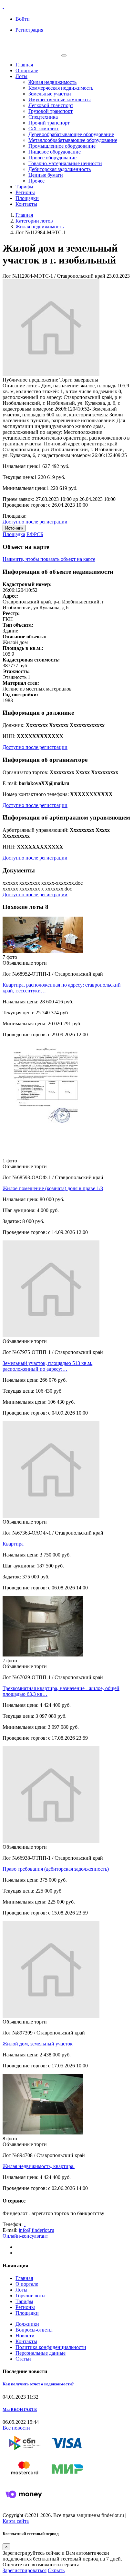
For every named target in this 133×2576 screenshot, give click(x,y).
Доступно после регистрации (35, 522)
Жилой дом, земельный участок (38, 2044)
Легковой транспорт (51, 105)
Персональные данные (41, 2353)
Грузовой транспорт (51, 111)
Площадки (27, 198)
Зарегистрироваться (25, 2570)
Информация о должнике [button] (38, 713)
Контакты (26, 204)
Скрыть (56, 2570)
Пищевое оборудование (55, 152)
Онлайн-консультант (25, 2236)
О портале (27, 70)
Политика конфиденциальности (51, 2347)
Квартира (13, 1544)
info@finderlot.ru (36, 2230)
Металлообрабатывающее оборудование (73, 140)
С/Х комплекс (44, 129)
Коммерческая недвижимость (61, 88)
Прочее (36, 181)
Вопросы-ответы (34, 2330)
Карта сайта (16, 2521)
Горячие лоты (31, 2296)
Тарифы (24, 187)
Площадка (14, 534)
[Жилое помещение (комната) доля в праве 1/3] (43, 1155)
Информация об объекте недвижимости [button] (58, 572)
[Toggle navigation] (64, 55)
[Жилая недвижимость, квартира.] (43, 2133)
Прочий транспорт (49, 123)
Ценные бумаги (46, 175)
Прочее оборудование (52, 158)
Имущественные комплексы (60, 99)
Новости (25, 2336)
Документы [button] (19, 870)
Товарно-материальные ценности (65, 163)
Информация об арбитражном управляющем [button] (66, 817)
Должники (27, 2324)
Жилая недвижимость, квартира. (39, 2166)
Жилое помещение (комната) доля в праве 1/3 (53, 1188)
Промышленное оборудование (62, 146)
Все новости (16, 2428)
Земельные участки (50, 94)
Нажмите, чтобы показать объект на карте (49, 559)
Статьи (23, 2359)
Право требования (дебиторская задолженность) (56, 1869)
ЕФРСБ (35, 534)
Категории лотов (34, 221)
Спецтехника (43, 117)
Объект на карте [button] (26, 547)
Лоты (21, 76)
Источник (14, 528)
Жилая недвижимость (52, 82)
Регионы (25, 192)
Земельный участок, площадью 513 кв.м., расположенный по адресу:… (48, 1366)
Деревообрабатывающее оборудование (71, 134)
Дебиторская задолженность (60, 169)
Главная (24, 65)
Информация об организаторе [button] (45, 760)
